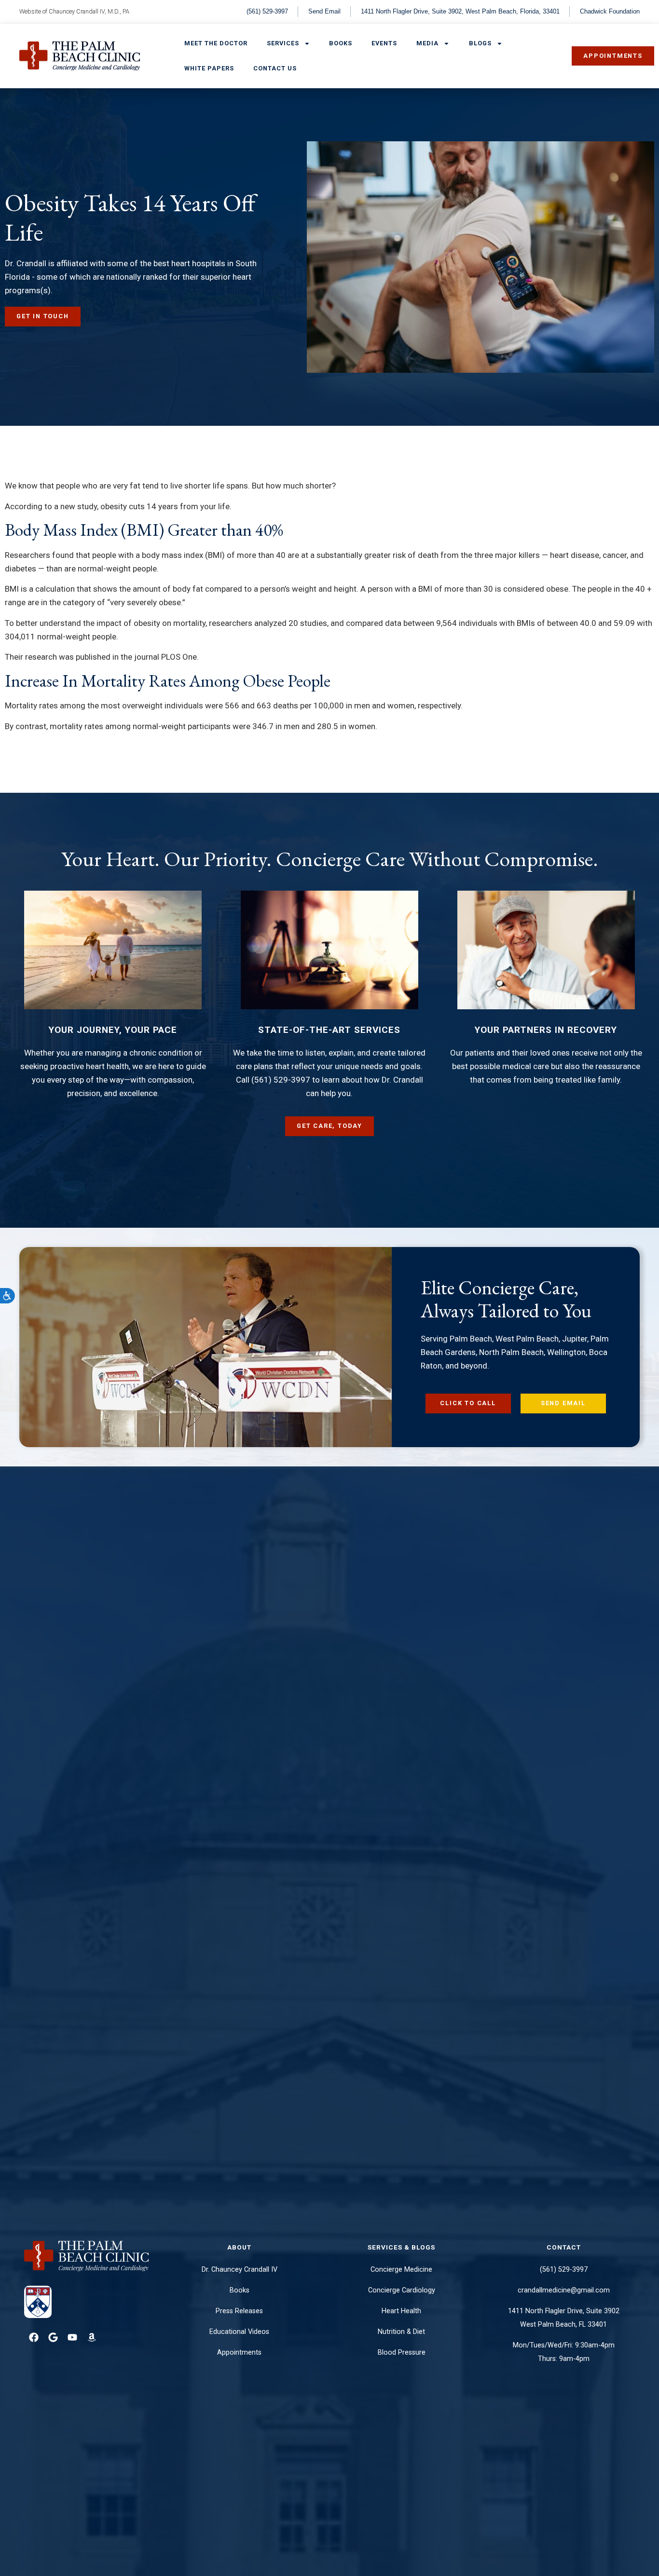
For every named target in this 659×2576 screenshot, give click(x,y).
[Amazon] (92, 2337)
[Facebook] (34, 2337)
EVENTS (384, 43)
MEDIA (427, 43)
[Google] (53, 2337)
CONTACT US (275, 68)
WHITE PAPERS (209, 68)
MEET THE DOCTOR (216, 43)
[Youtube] (72, 2337)
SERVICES (283, 43)
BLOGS (480, 43)
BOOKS (341, 43)
